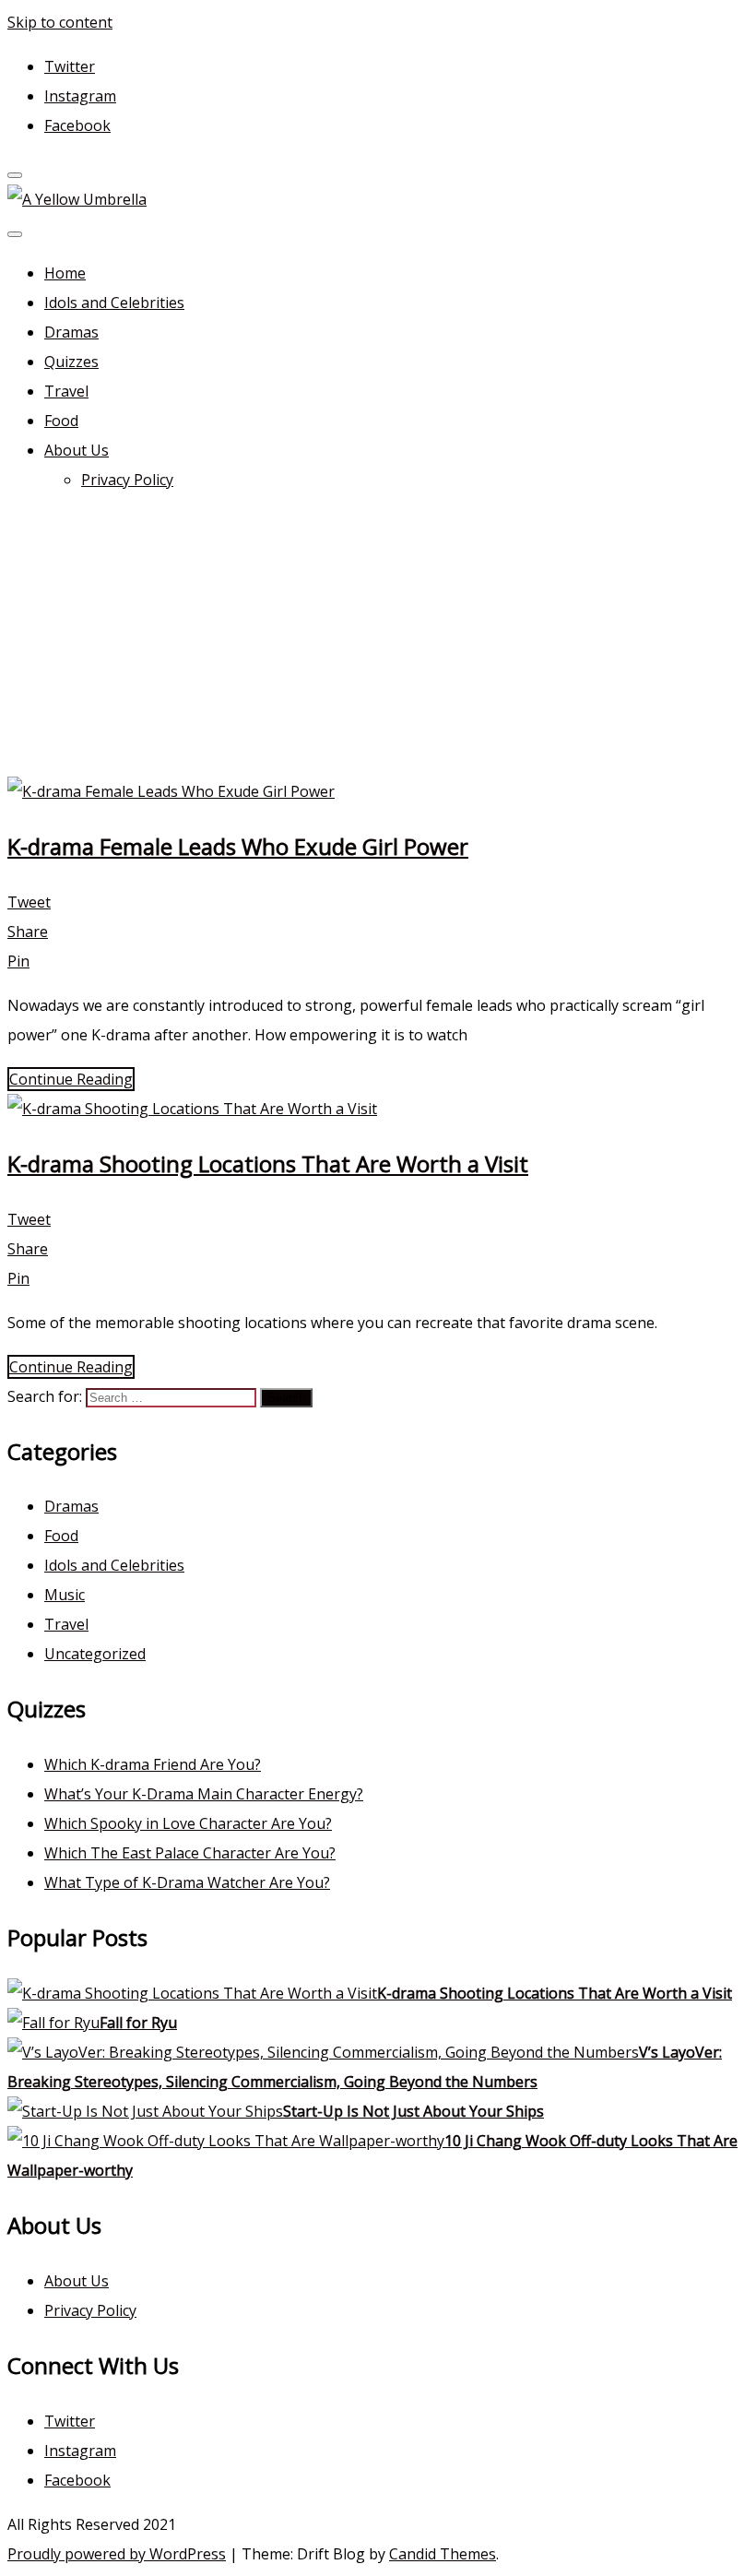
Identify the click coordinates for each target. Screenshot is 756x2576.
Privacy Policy (127, 480)
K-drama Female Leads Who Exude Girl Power (238, 846)
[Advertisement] (378, 638)
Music (65, 1595)
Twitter (70, 66)
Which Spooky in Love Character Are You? (188, 1823)
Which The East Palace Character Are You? (190, 1853)
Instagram (80, 96)
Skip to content (60, 22)
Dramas (71, 332)
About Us (77, 450)
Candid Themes (443, 2554)
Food (61, 421)
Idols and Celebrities (114, 303)
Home (65, 273)
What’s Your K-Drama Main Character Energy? (204, 1794)
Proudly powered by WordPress (117, 2554)
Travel (66, 391)
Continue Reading (71, 1079)
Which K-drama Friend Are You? (153, 1764)
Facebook (77, 125)
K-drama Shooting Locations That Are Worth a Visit (268, 1163)
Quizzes (71, 362)
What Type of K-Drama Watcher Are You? (187, 1882)
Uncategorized (95, 1654)
